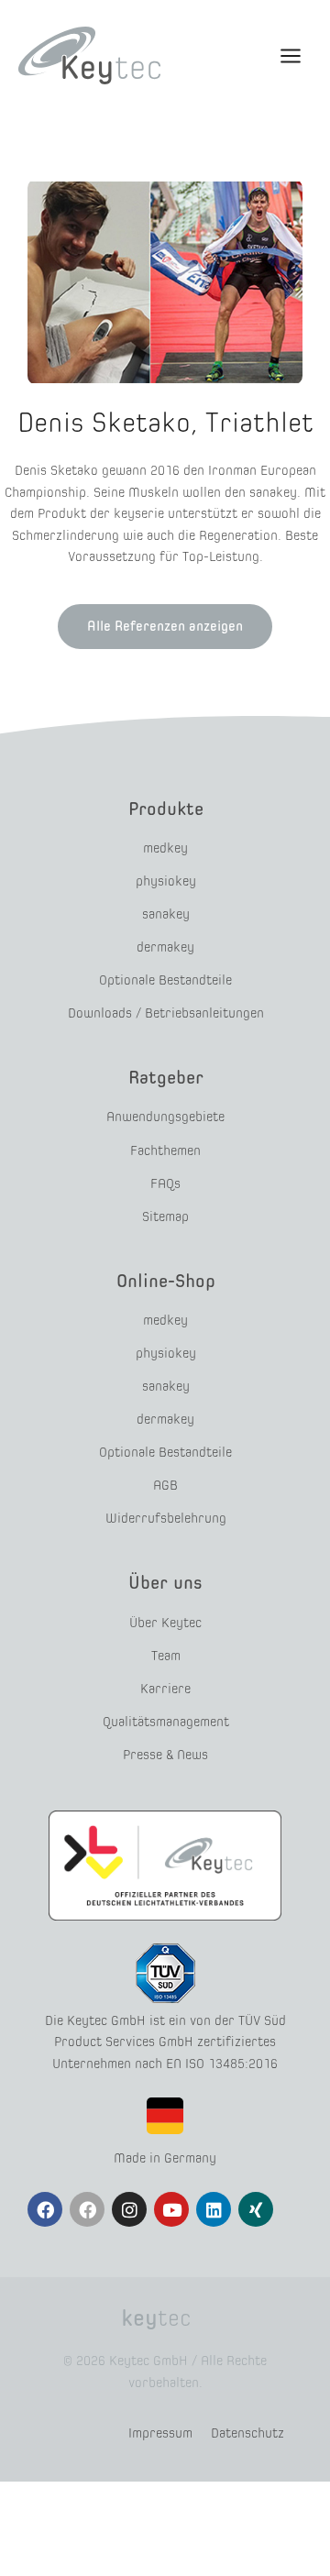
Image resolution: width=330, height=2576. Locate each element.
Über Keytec (165, 1623)
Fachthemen (165, 1150)
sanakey (166, 914)
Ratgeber (166, 1077)
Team (166, 1656)
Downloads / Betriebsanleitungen (166, 1013)
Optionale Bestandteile (165, 980)
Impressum (160, 2433)
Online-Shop (166, 1281)
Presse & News (165, 1755)
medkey (165, 848)
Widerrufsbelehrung (166, 1518)
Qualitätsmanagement (166, 1722)
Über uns (165, 1582)
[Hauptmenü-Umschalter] (291, 56)
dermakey (165, 947)
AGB (165, 1485)
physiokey (166, 881)
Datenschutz (247, 2433)
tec (156, 2318)
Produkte (166, 809)
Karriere (165, 1689)
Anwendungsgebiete (165, 1117)
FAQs (165, 1183)
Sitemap (165, 1216)
